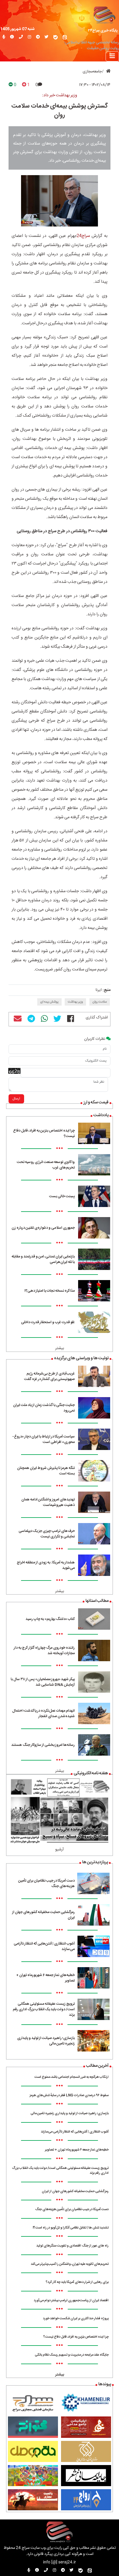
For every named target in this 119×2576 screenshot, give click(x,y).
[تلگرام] (38, 37)
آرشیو (60, 1850)
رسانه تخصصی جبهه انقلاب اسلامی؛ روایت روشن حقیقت (92, 46)
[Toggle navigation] (112, 56)
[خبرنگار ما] (4, 37)
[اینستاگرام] (29, 37)
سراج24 (83, 236)
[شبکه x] (47, 37)
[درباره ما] (12, 37)
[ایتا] (65, 37)
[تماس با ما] (21, 37)
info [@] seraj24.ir (60, 2562)
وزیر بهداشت (75, 1002)
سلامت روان (100, 1002)
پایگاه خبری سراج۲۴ (103, 31)
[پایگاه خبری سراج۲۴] (104, 15)
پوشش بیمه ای (49, 1002)
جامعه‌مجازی (92, 72)
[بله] (56, 37)
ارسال (16, 1099)
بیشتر (60, 1348)
